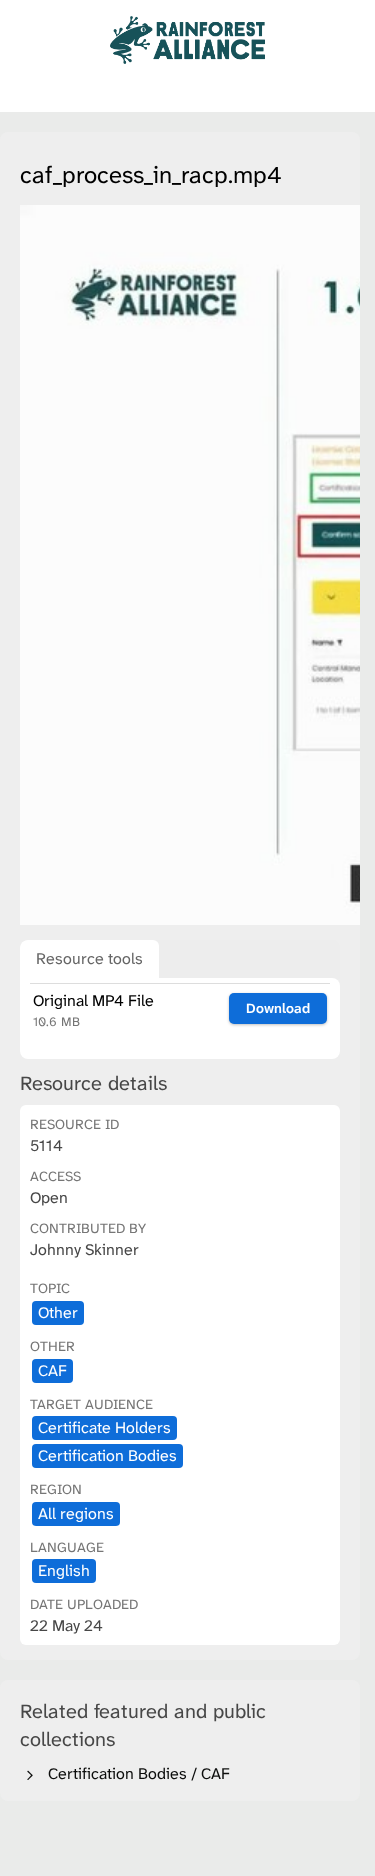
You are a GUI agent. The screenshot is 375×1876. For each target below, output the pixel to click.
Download (278, 1008)
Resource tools (89, 958)
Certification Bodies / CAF (135, 1773)
